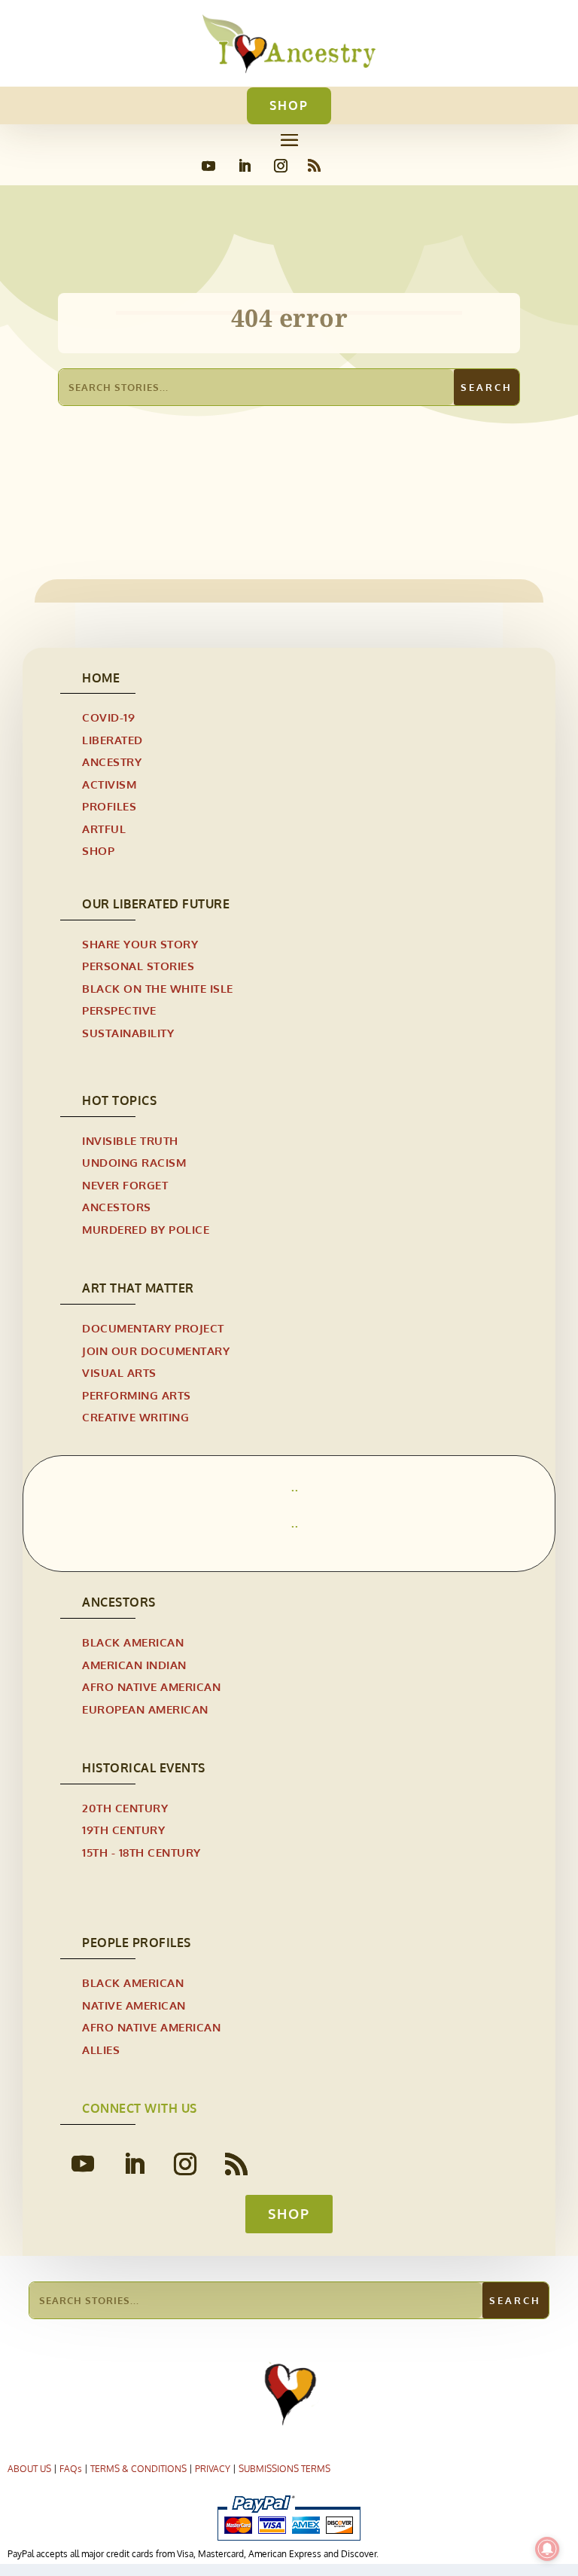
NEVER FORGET (125, 1185)
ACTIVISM (109, 784)
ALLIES (101, 2050)
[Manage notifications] (547, 2549)
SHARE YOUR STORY (140, 944)
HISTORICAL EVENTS (144, 1768)
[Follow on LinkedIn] (245, 166)
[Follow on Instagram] (281, 166)
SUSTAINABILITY (128, 1033)
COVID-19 (108, 717)
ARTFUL (104, 829)
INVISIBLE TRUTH (130, 1141)
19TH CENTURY (123, 1830)
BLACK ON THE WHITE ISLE (158, 989)
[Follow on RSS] (315, 166)
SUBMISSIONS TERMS (284, 2469)
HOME (101, 678)
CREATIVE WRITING (135, 1417)
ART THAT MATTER (138, 1288)
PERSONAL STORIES (138, 966)
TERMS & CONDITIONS (138, 2469)
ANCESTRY (112, 762)
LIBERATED (113, 740)
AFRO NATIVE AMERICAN (151, 1687)
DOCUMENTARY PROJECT (153, 1328)
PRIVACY (213, 2469)
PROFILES (109, 806)
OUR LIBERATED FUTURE (156, 904)
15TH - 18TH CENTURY (141, 1853)
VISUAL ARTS (119, 1373)
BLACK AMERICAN (133, 1642)
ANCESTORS (117, 1207)
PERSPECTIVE (119, 1010)
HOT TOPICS (119, 1100)
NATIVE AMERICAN (134, 2005)
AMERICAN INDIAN (134, 1665)
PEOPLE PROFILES (137, 1943)
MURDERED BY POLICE (146, 1230)
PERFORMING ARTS (137, 1395)
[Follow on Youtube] (208, 166)
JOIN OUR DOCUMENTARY (156, 1351)
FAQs (71, 2469)
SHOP (289, 105)
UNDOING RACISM (134, 1163)
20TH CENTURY (125, 1808)
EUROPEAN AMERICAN (145, 1709)
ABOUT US (29, 2469)
